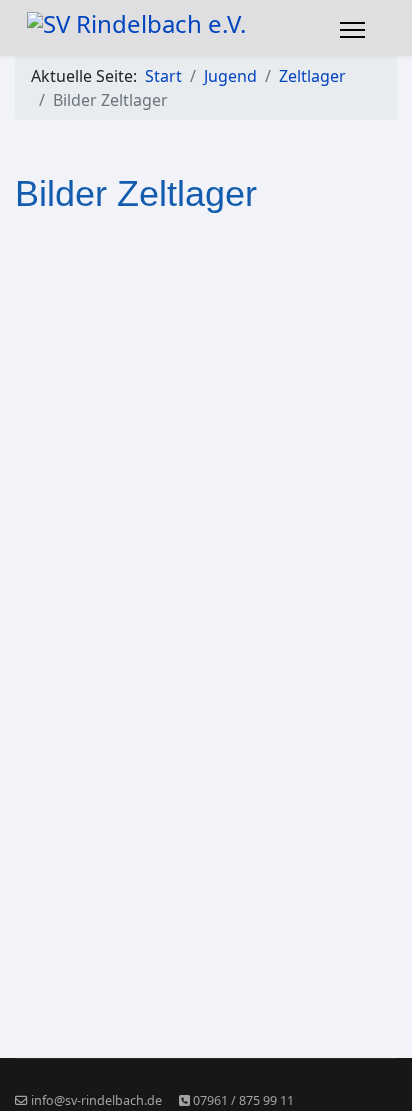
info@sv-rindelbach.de (96, 1100)
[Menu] (352, 30)
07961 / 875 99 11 (243, 1100)
